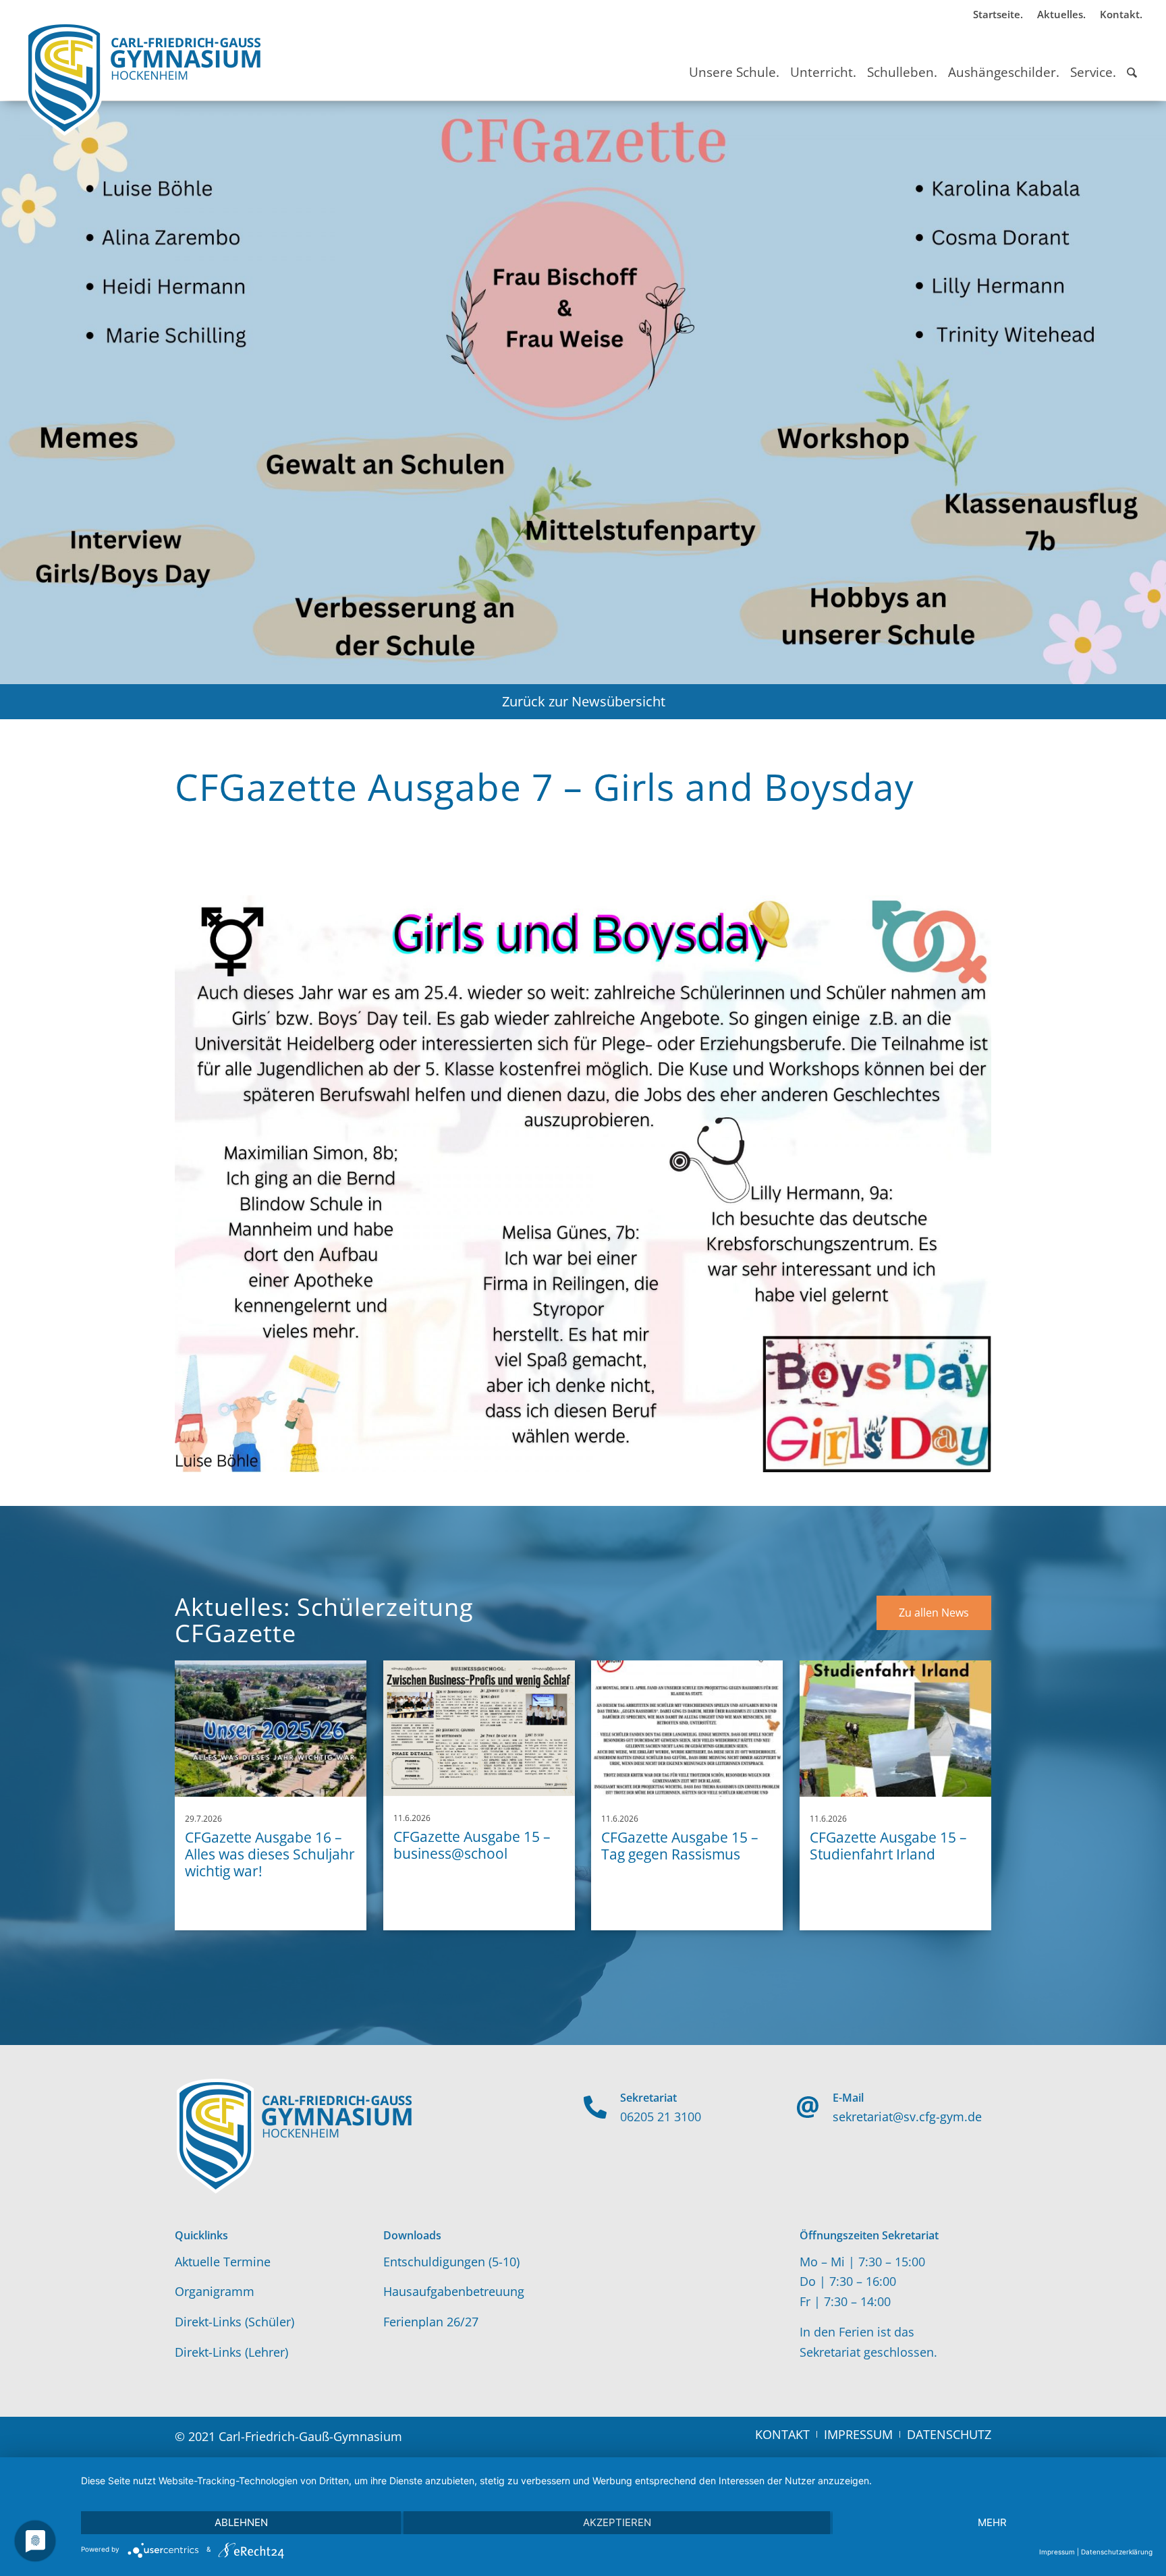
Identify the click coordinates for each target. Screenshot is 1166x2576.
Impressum (1057, 2552)
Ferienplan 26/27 (431, 2322)
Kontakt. (1121, 14)
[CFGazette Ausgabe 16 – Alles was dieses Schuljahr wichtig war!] (271, 1729)
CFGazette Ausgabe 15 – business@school (472, 1845)
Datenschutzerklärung (1117, 2552)
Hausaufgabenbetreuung (454, 2291)
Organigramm (215, 2291)
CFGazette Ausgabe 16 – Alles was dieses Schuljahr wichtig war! (270, 1854)
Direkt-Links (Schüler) (234, 2322)
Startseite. (998, 14)
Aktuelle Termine (223, 2262)
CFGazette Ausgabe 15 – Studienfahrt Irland (888, 1846)
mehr (992, 2522)
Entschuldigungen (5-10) (451, 2262)
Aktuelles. (1061, 14)
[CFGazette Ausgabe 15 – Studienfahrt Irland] (895, 1729)
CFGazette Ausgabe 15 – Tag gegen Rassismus (680, 1846)
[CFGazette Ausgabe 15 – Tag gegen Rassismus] (687, 1729)
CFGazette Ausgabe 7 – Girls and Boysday (545, 786)
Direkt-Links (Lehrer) (231, 2352)
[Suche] (1132, 60)
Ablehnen (241, 2522)
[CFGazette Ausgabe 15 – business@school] (479, 1728)
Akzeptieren (617, 2522)
